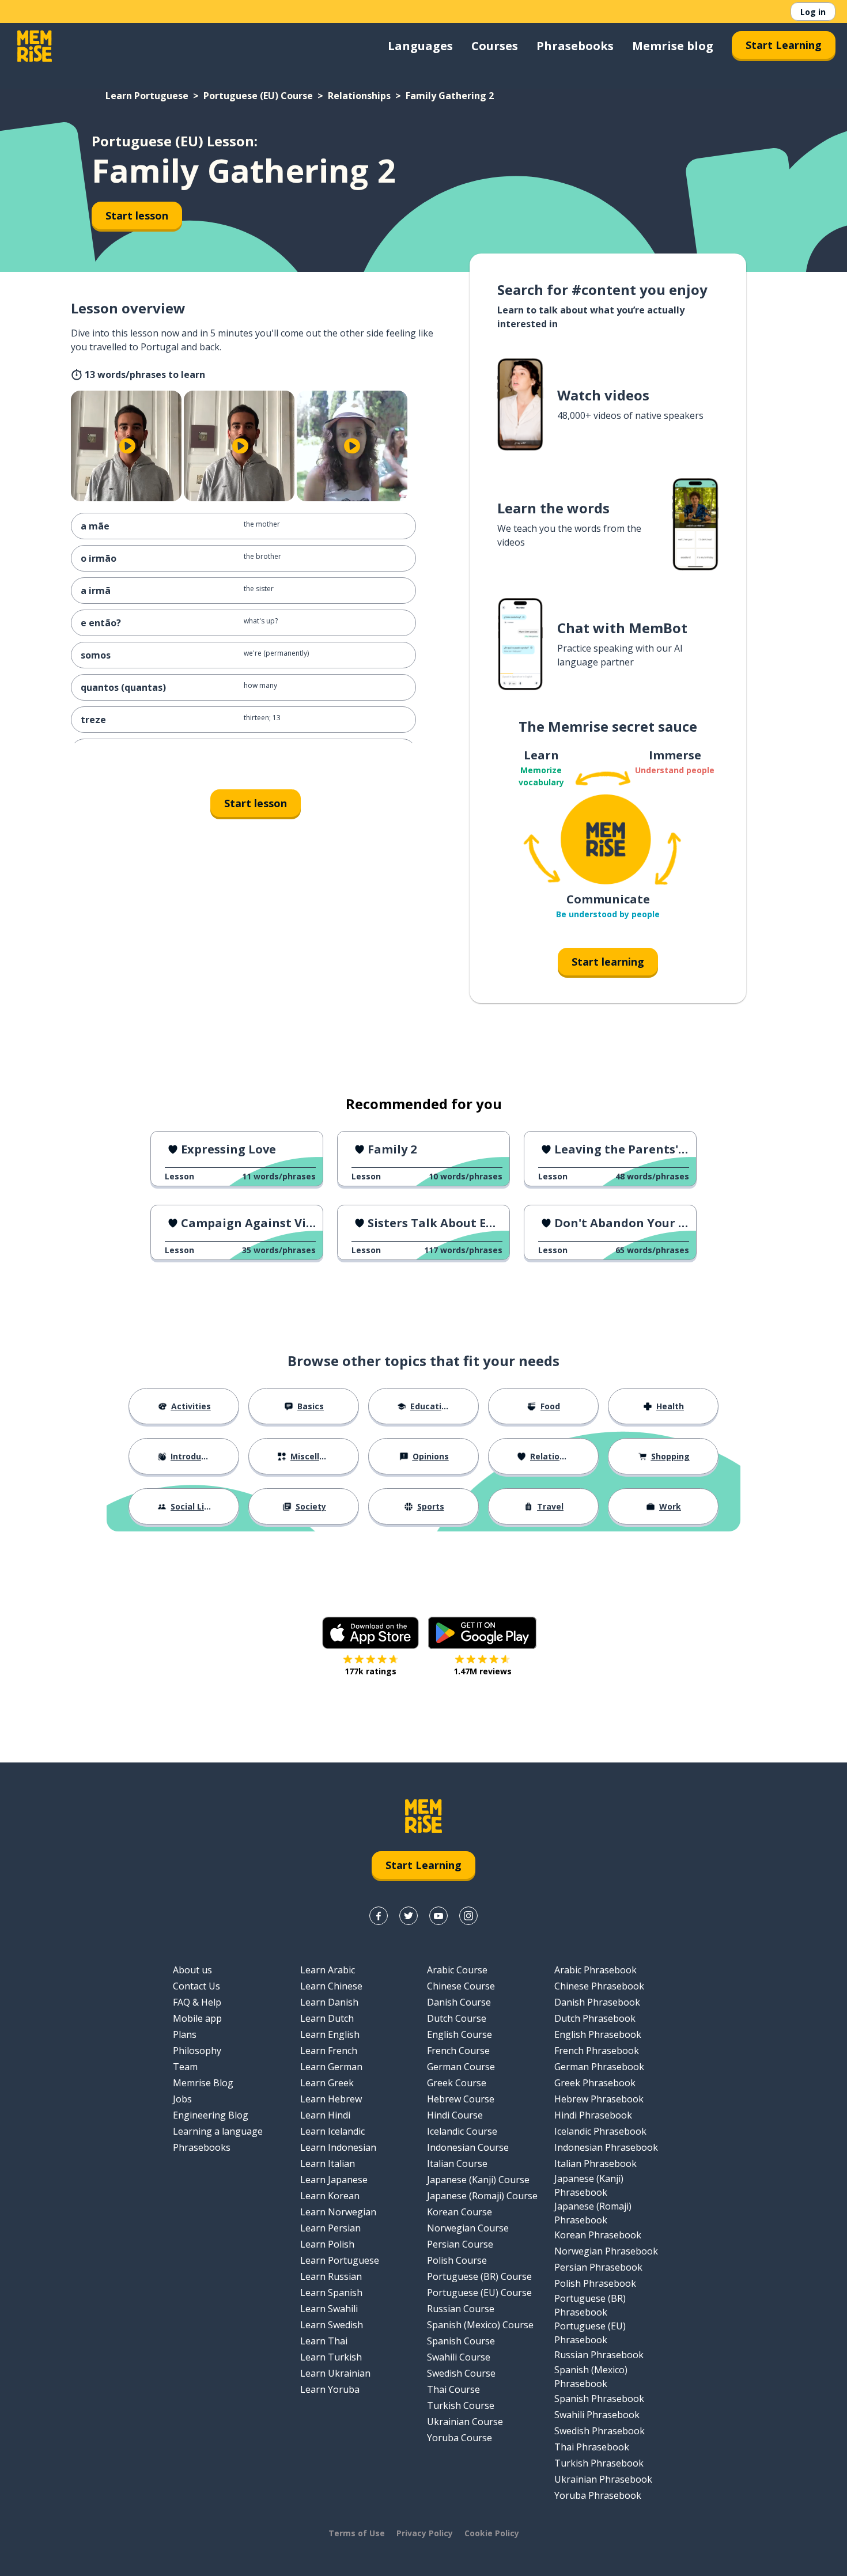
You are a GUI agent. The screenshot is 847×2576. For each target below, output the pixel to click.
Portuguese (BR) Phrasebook (590, 2305)
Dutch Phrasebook (595, 2018)
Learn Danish (329, 2002)
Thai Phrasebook (592, 2447)
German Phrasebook (599, 2067)
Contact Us (196, 1986)
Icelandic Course (462, 2131)
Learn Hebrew (331, 2099)
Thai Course (453, 2389)
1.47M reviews (483, 1671)
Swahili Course (459, 2357)
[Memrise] (35, 46)
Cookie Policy (492, 2533)
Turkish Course (461, 2405)
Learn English (330, 2034)
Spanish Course (461, 2341)
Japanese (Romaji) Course (482, 2196)
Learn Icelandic (332, 2131)
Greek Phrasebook (595, 2083)
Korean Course (460, 2212)
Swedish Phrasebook (600, 2431)
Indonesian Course (468, 2147)
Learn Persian (330, 2228)
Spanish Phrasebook (599, 2399)
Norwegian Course (468, 2228)
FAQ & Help (197, 2002)
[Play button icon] (127, 446)
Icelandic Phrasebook (600, 2131)
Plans (185, 2034)
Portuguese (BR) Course (479, 2276)
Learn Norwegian (338, 2212)
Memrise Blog (203, 2083)
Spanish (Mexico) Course (480, 2325)
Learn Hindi (325, 2115)
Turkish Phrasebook (599, 2463)
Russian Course (461, 2309)
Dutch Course (457, 2018)
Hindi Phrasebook (593, 2115)
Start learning (608, 962)
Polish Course (457, 2260)
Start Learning (784, 45)
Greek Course (457, 2083)
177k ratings (370, 1671)
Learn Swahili (329, 2309)
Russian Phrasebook (599, 2355)
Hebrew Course (461, 2099)
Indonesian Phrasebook (606, 2147)
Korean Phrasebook (598, 2235)
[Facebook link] (379, 1916)
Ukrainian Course (465, 2422)
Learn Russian (331, 2276)
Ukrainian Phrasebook (603, 2479)
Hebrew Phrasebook (599, 2099)
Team (185, 2067)
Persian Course (460, 2244)
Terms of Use (357, 2533)
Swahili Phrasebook (597, 2415)
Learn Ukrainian (335, 2373)
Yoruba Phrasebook (598, 2495)
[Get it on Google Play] (482, 1633)
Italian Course (457, 2163)
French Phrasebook (597, 2051)
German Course (461, 2067)
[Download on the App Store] (370, 1633)
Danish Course (459, 2002)
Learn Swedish (332, 2325)
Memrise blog (673, 46)
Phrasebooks (575, 46)
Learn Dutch (327, 2018)
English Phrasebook (598, 2034)
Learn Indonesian (338, 2147)
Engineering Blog (211, 2115)
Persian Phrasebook (598, 2267)
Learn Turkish (331, 2357)
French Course (458, 2051)
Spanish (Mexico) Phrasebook (591, 2377)
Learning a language (218, 2131)
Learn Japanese (334, 2180)
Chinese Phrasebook (599, 1986)
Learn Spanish (331, 2293)
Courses (495, 46)
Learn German (331, 2067)
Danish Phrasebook (597, 2002)
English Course (460, 2034)
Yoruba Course (460, 2438)
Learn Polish (327, 2244)
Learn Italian (328, 2163)
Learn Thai (324, 2341)
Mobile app (197, 2018)
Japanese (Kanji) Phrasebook (589, 2185)
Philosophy (197, 2051)
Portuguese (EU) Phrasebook (590, 2333)
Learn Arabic (328, 1970)
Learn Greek (327, 2083)
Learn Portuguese (147, 96)
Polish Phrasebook (595, 2283)
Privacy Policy (425, 2533)
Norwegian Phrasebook (606, 2251)
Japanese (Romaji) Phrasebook (593, 2213)
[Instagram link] (468, 1916)
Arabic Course (457, 1970)
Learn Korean (330, 2196)
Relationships (359, 96)
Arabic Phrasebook (595, 1970)
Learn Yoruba (330, 2389)
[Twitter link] (409, 1916)
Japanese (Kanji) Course (478, 2180)
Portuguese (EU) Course (258, 96)
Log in (813, 12)
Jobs (182, 2099)
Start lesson (137, 215)
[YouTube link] (438, 1916)
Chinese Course (461, 1986)
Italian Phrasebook (595, 2163)
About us (192, 1970)
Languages (420, 46)
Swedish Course (461, 2373)
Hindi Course (455, 2115)
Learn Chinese (331, 1986)
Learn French (329, 2051)
